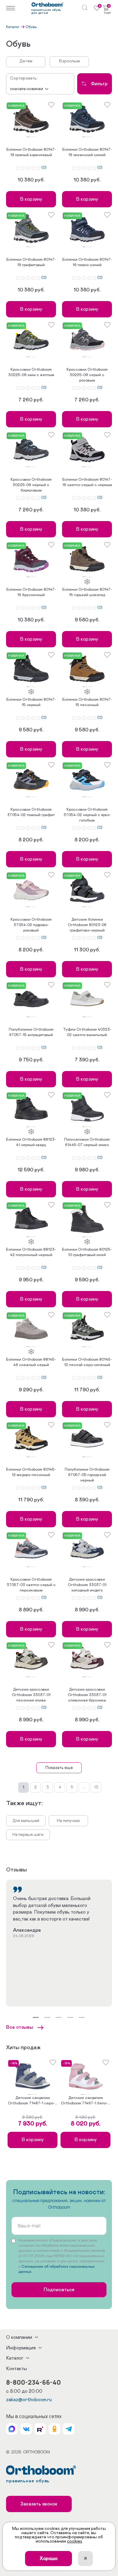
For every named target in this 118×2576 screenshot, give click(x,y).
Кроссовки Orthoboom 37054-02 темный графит (31, 812)
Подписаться (59, 2290)
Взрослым (69, 61)
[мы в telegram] (69, 2429)
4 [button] (34, 137)
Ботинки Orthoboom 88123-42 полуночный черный (31, 1252)
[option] (31, 119)
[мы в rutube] (40, 2429)
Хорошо (49, 2559)
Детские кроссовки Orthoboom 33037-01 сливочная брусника (87, 1695)
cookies (75, 2541)
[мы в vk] (26, 2429)
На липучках (69, 1821)
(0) (44, 168)
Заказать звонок (39, 2504)
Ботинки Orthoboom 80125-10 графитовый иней (87, 1252)
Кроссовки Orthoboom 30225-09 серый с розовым (87, 375)
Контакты (16, 2369)
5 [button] (35, 137)
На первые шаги (28, 1835)
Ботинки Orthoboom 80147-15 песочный (87, 702)
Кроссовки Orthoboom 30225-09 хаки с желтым (31, 372)
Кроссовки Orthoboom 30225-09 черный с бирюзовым (31, 485)
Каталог (13, 27)
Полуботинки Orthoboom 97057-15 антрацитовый (31, 1032)
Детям (26, 61)
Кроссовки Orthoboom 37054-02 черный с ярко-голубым (87, 815)
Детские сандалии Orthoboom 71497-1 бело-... (86, 2101)
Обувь (31, 27)
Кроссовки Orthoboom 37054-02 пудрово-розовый (31, 925)
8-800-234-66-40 (33, 2382)
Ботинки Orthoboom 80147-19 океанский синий (87, 152)
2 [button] (31, 137)
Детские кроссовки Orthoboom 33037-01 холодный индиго (87, 1585)
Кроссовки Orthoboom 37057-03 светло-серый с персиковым (31, 1585)
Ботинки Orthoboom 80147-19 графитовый (31, 262)
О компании (19, 2337)
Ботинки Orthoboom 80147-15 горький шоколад (87, 592)
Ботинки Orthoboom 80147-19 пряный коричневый (31, 152)
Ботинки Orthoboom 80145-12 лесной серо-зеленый (87, 1362)
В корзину (31, 199)
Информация (21, 2348)
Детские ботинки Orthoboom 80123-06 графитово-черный (87, 925)
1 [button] (28, 137)
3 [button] (32, 137)
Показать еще (59, 1768)
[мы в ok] (54, 2429)
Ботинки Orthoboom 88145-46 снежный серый (31, 1362)
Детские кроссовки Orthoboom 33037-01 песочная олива (31, 1695)
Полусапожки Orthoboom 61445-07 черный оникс (87, 1142)
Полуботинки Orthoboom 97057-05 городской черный (87, 1475)
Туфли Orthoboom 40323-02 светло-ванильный (87, 1032)
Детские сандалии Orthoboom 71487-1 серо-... (33, 2101)
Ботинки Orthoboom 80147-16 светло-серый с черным (87, 482)
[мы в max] (12, 2429)
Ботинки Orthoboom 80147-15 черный (31, 702)
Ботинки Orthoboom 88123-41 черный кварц (31, 1142)
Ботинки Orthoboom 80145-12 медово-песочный (31, 1472)
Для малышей (26, 1821)
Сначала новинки (26, 89)
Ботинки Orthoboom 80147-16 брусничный (31, 592)
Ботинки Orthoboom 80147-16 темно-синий (87, 262)
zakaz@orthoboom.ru (29, 2400)
